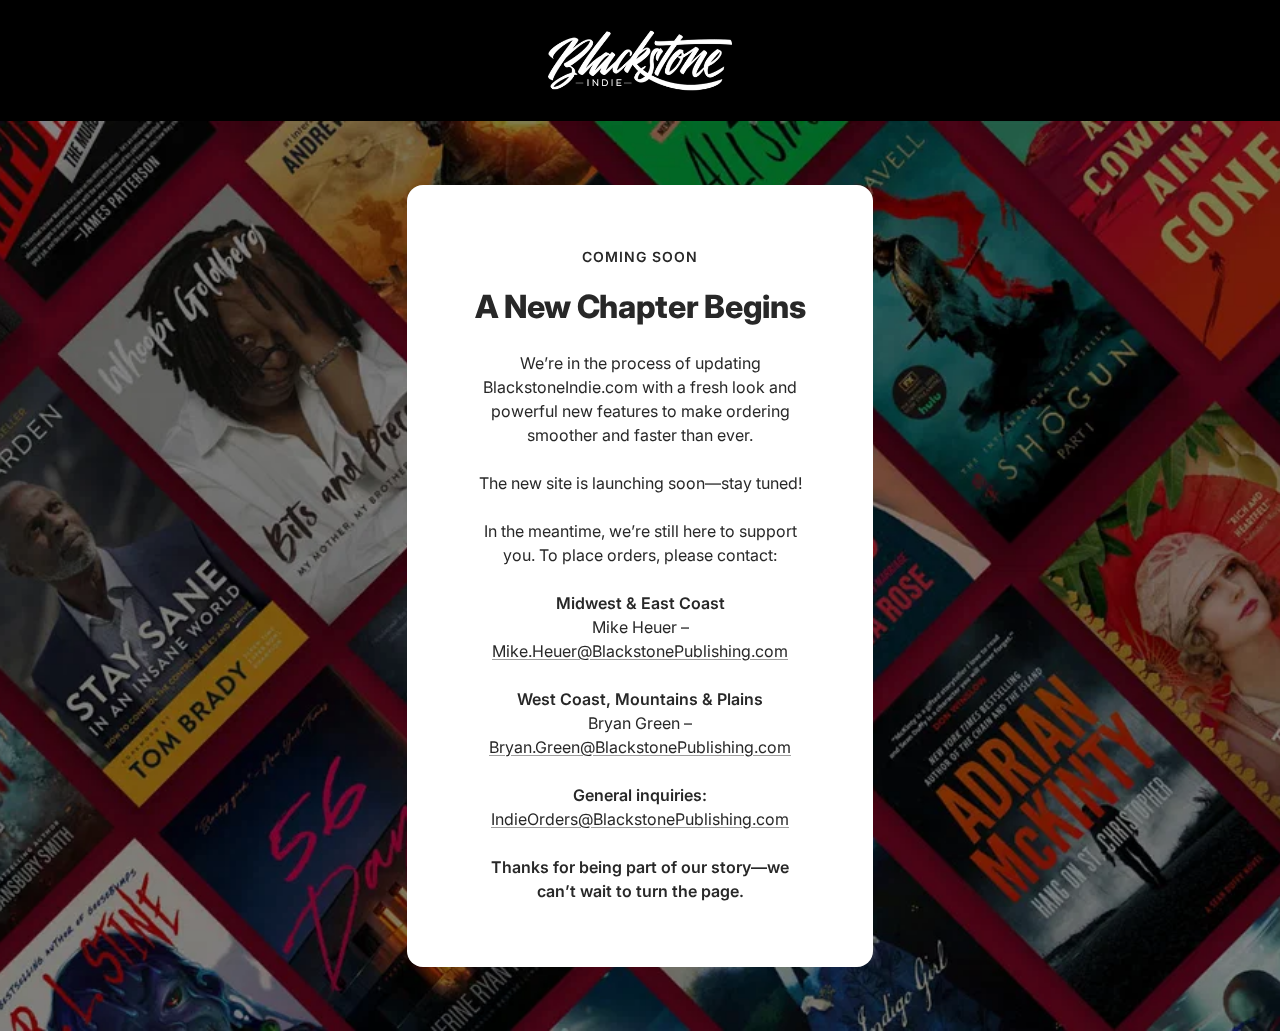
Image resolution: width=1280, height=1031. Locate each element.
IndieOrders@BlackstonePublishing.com (640, 819)
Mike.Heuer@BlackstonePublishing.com (640, 651)
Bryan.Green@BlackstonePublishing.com (640, 747)
